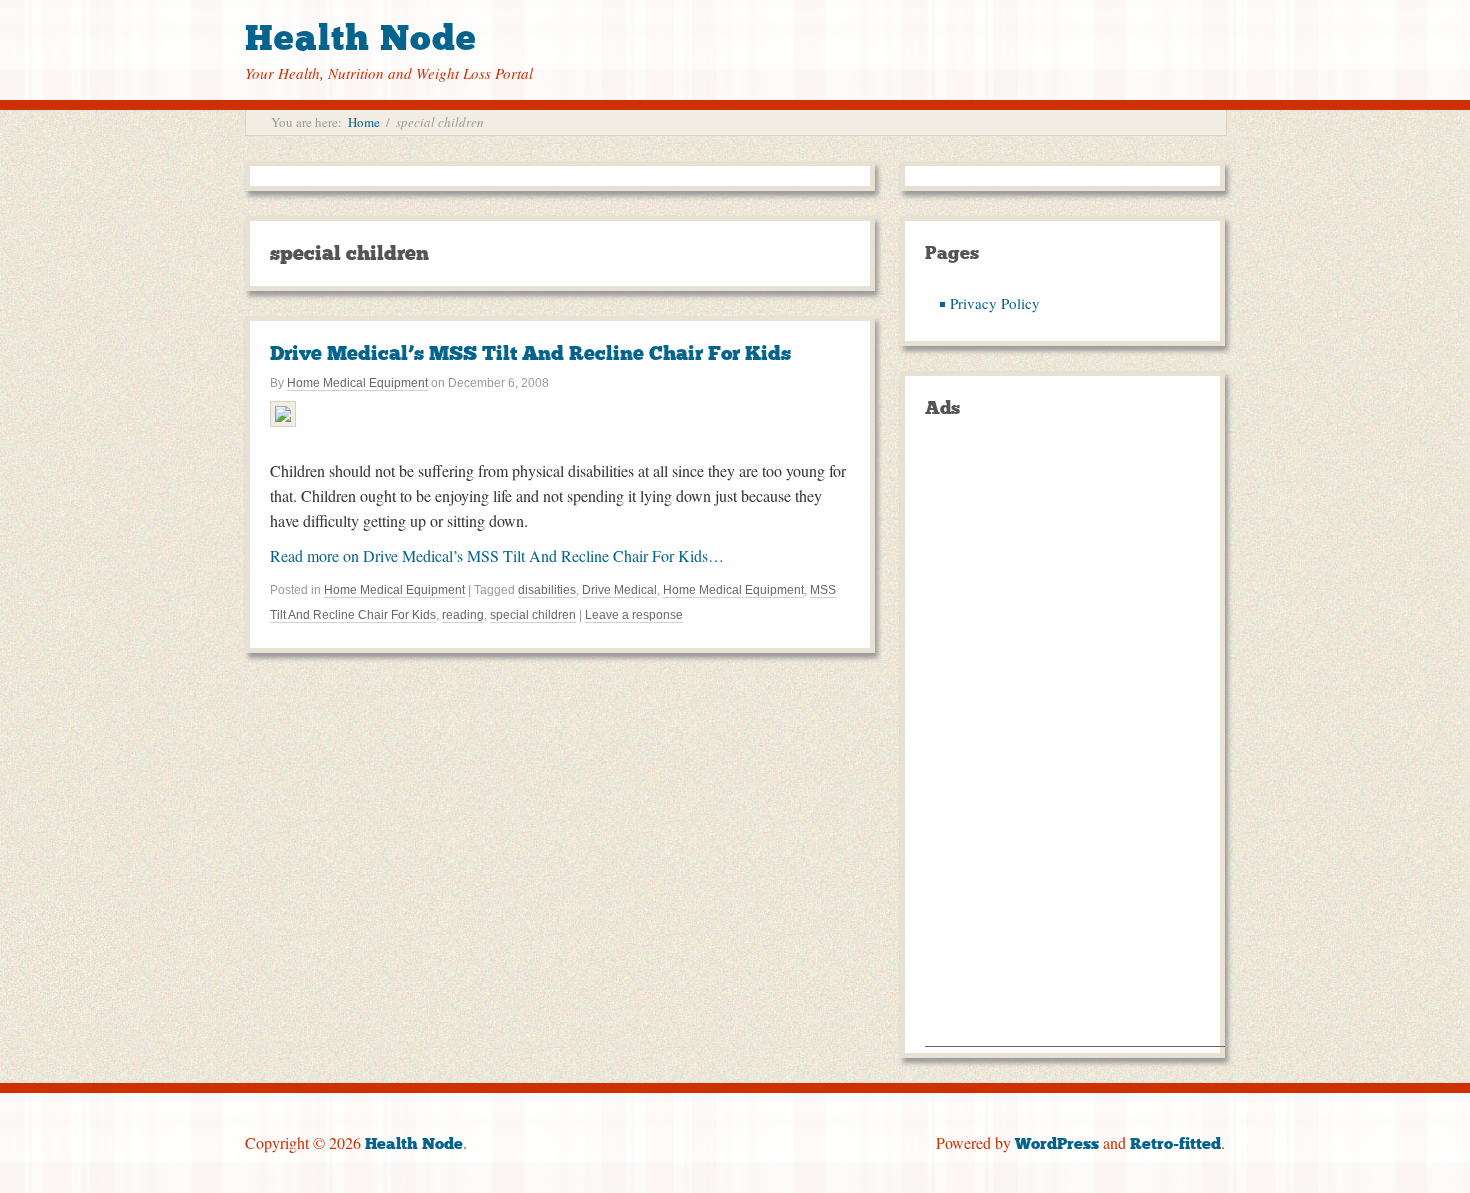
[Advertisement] (1075, 746)
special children (533, 615)
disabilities (547, 590)
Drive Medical (619, 590)
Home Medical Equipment (357, 383)
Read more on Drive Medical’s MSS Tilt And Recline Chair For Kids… (497, 555)
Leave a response (634, 615)
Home (364, 122)
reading (463, 615)
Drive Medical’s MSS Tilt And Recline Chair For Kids (530, 353)
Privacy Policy (995, 303)
